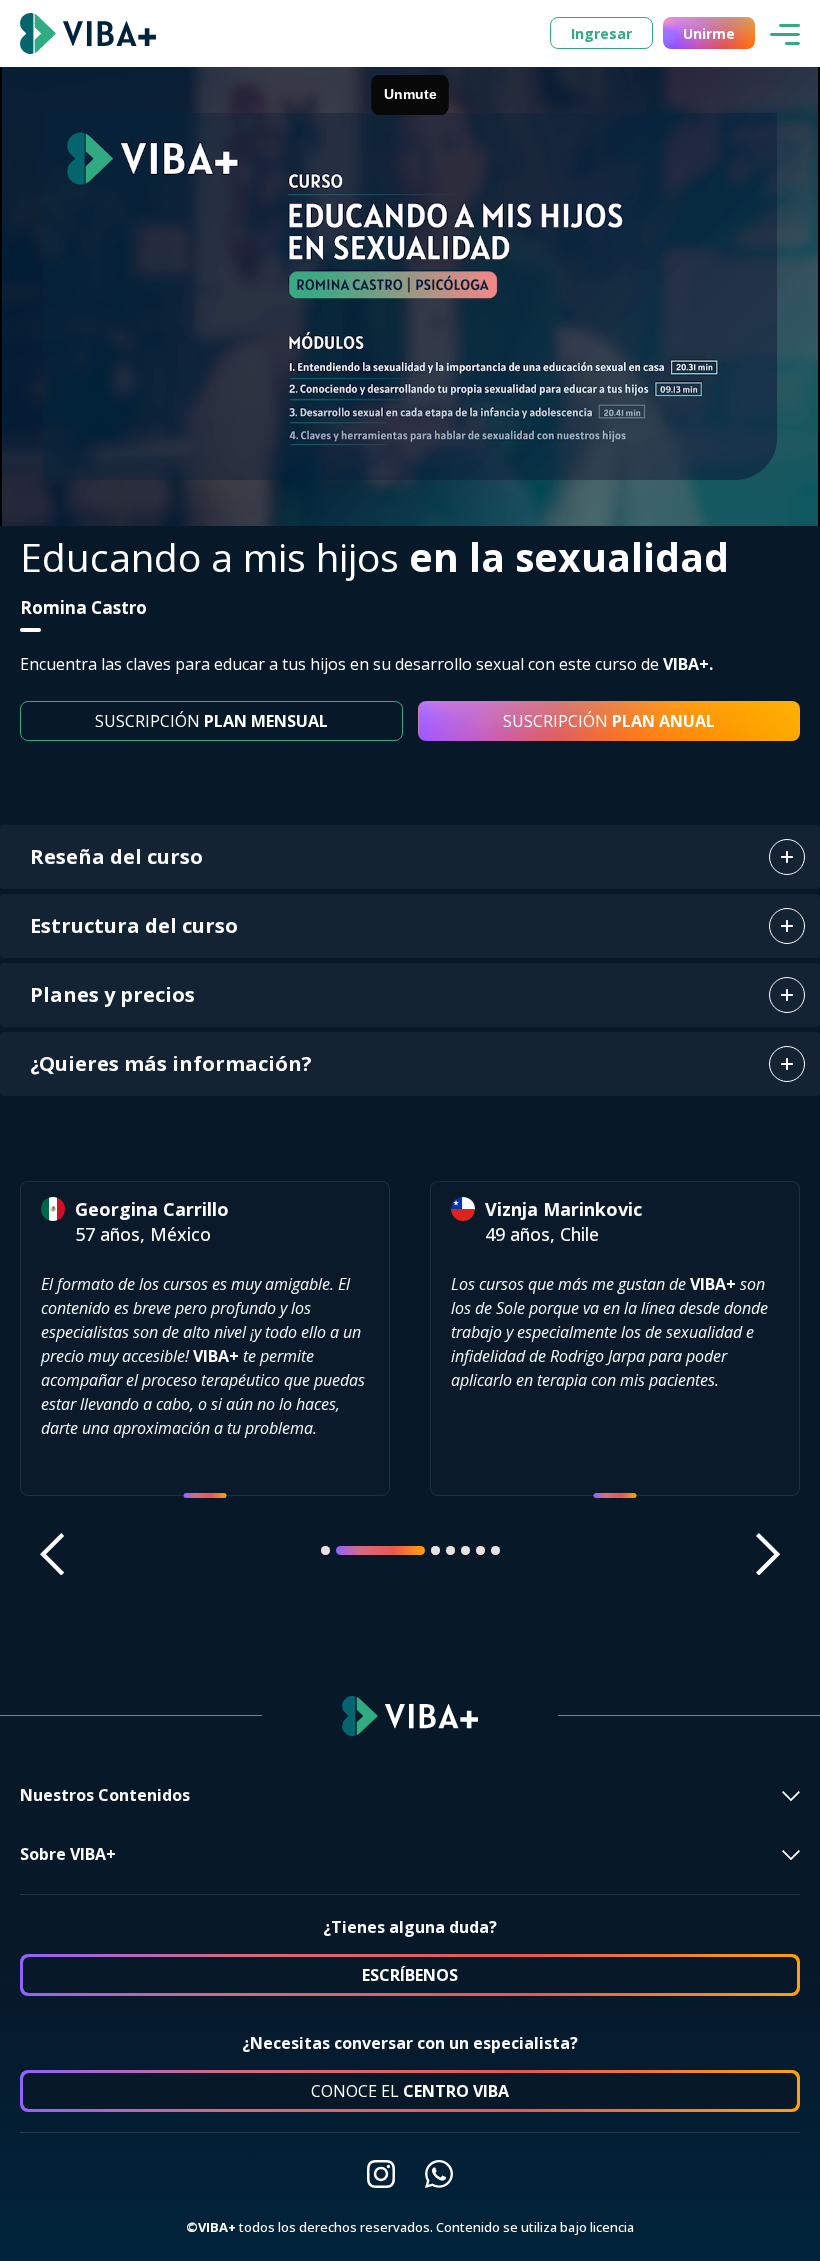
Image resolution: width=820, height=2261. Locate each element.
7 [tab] (495, 1550)
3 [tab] (395, 1550)
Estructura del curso (134, 925)
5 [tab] (465, 1550)
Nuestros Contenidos (105, 1795)
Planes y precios (112, 994)
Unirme (709, 33)
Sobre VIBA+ (68, 1854)
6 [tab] (480, 1550)
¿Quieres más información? (171, 1063)
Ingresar (601, 33)
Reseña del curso (116, 856)
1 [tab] (325, 1550)
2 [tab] (340, 1550)
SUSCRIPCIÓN (211, 721)
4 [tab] (450, 1550)
